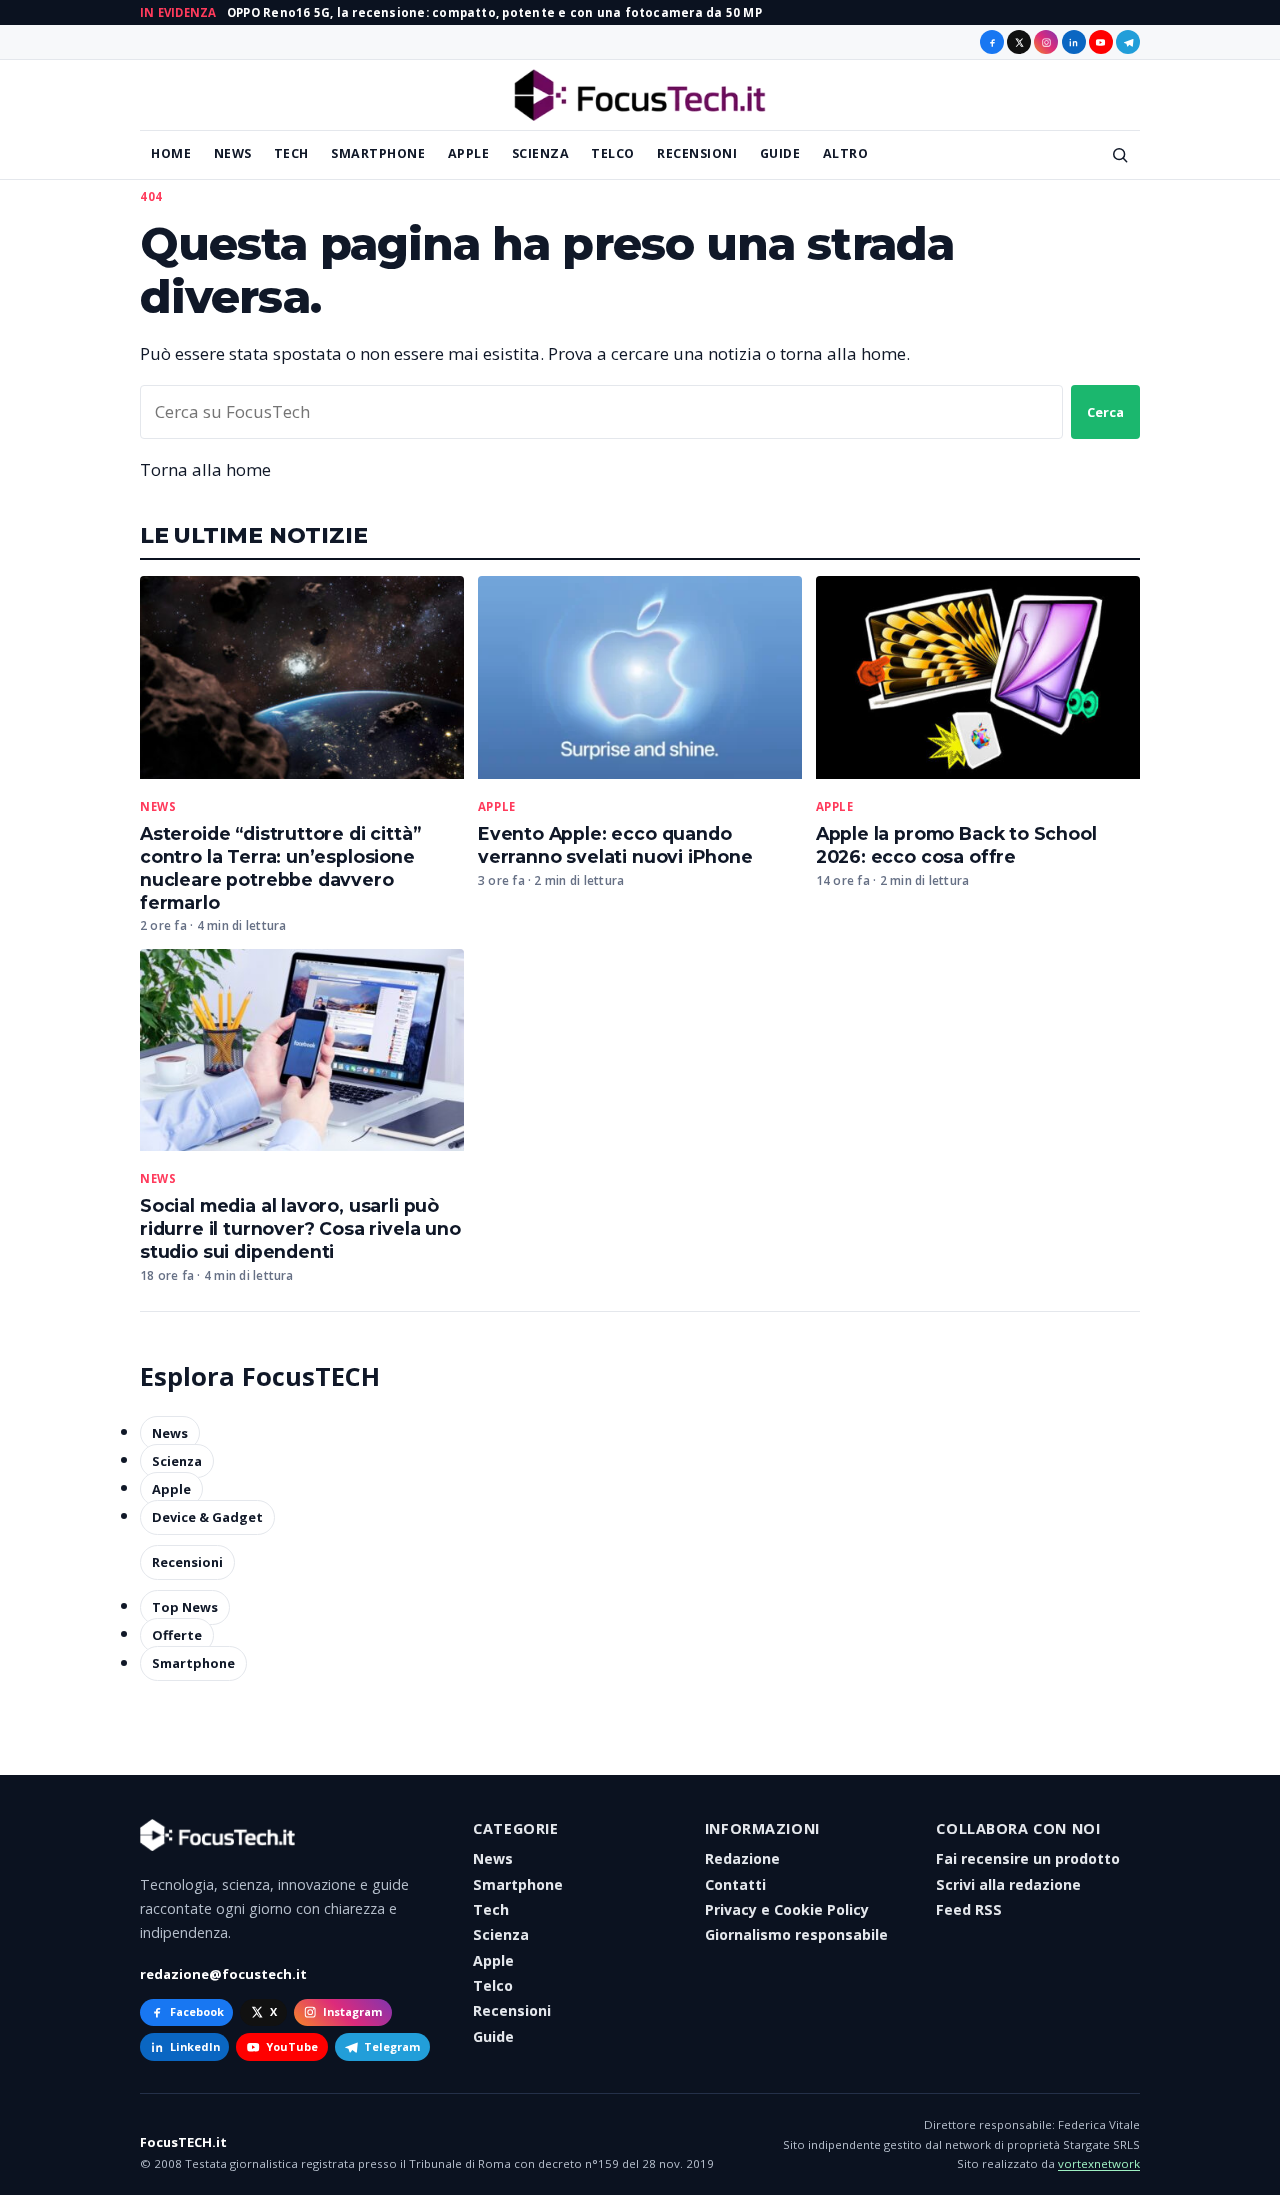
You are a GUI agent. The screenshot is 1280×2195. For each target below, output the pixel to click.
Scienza (541, 153)
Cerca (1105, 412)
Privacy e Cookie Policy (787, 1909)
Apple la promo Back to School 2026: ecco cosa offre (956, 845)
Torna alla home (205, 469)
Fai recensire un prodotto (1028, 1858)
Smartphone (378, 153)
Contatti (735, 1884)
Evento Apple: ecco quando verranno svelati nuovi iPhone (615, 845)
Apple (469, 153)
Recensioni (697, 153)
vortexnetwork (1099, 2163)
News (233, 153)
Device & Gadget (207, 1517)
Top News (185, 1607)
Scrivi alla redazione (1008, 1884)
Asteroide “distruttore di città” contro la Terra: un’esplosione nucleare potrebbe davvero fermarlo (280, 868)
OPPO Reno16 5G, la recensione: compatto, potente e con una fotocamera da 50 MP (494, 12)
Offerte (177, 1635)
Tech (291, 153)
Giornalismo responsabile (796, 1934)
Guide (780, 153)
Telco (613, 153)
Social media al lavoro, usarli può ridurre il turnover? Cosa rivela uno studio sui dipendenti (300, 1228)
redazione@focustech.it (223, 1974)
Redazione (742, 1858)
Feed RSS (969, 1909)
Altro (846, 153)
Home (171, 153)
